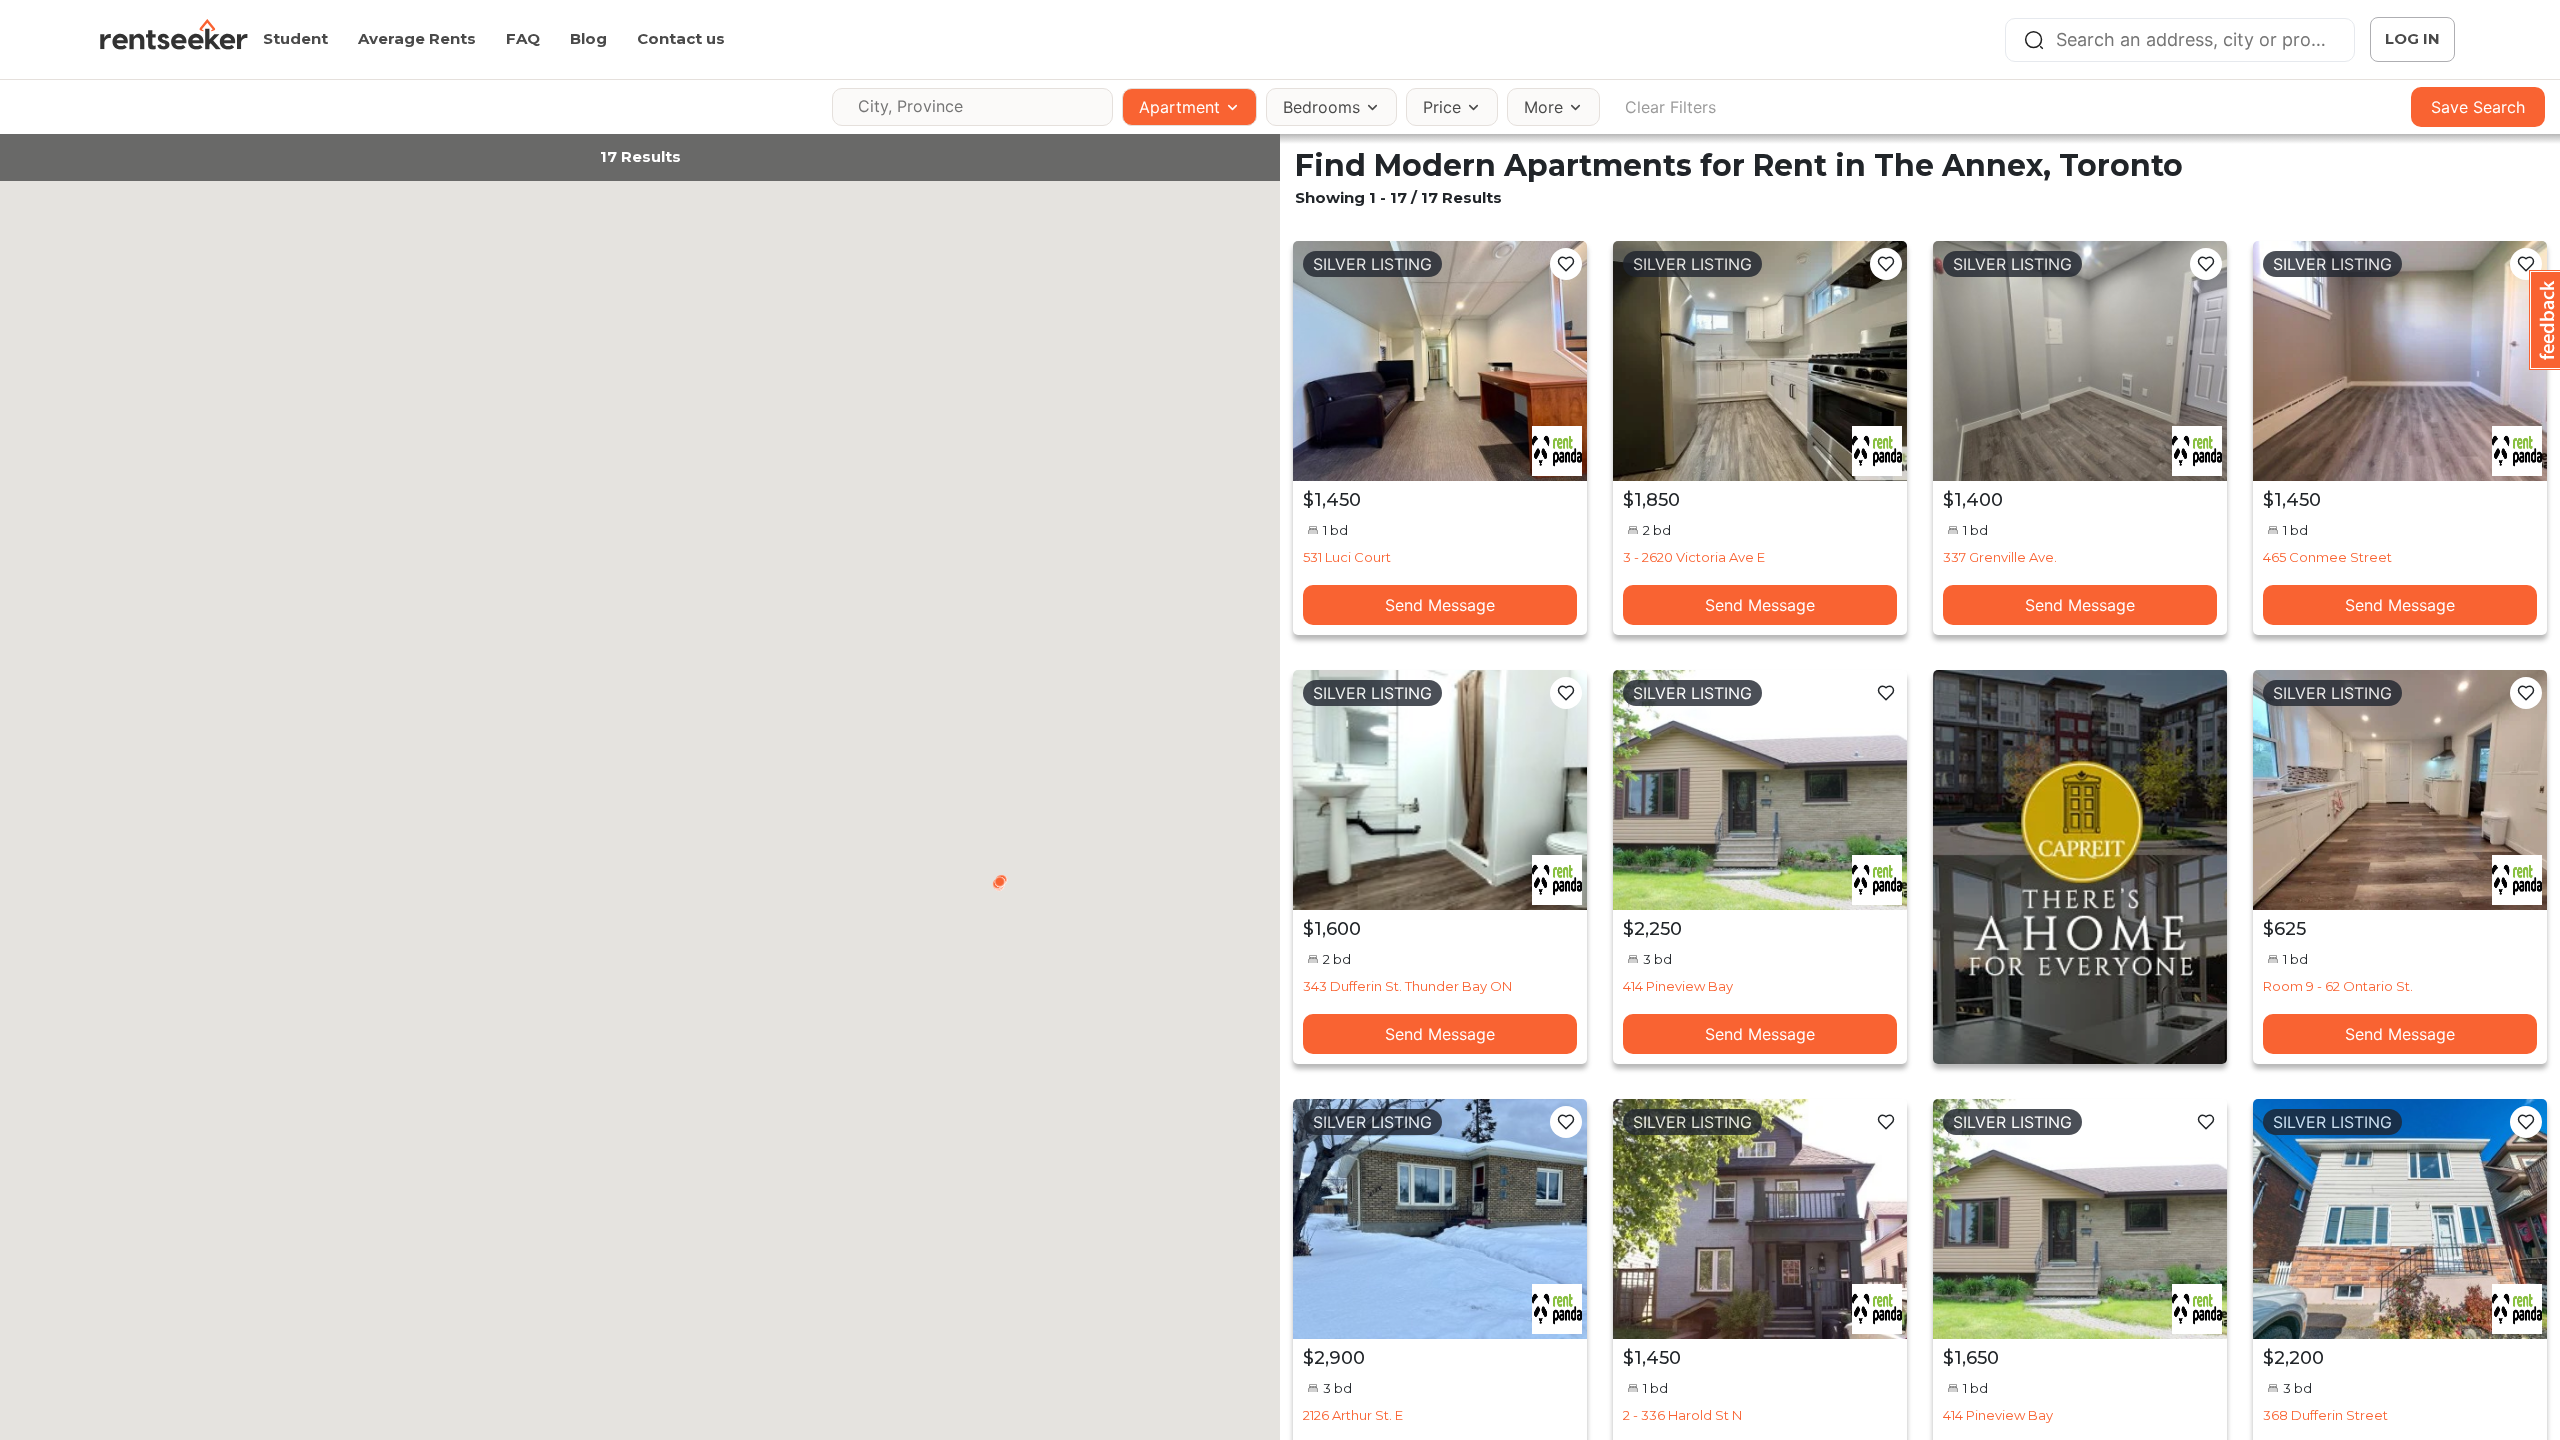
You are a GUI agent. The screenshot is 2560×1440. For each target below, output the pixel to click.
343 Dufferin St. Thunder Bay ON (1407, 986)
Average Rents (417, 38)
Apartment (1179, 107)
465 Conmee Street (2327, 557)
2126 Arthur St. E (1353, 1415)
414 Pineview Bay (1678, 986)
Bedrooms (1321, 107)
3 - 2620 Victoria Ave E (1694, 557)
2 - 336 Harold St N (1682, 1415)
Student (295, 38)
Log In (2412, 38)
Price (1442, 107)
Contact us (681, 38)
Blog (588, 38)
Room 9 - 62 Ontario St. (2338, 986)
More (1543, 107)
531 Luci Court (1347, 557)
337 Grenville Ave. (2000, 557)
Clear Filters (1670, 107)
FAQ (523, 38)
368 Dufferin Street (2325, 1415)
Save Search (2478, 107)
